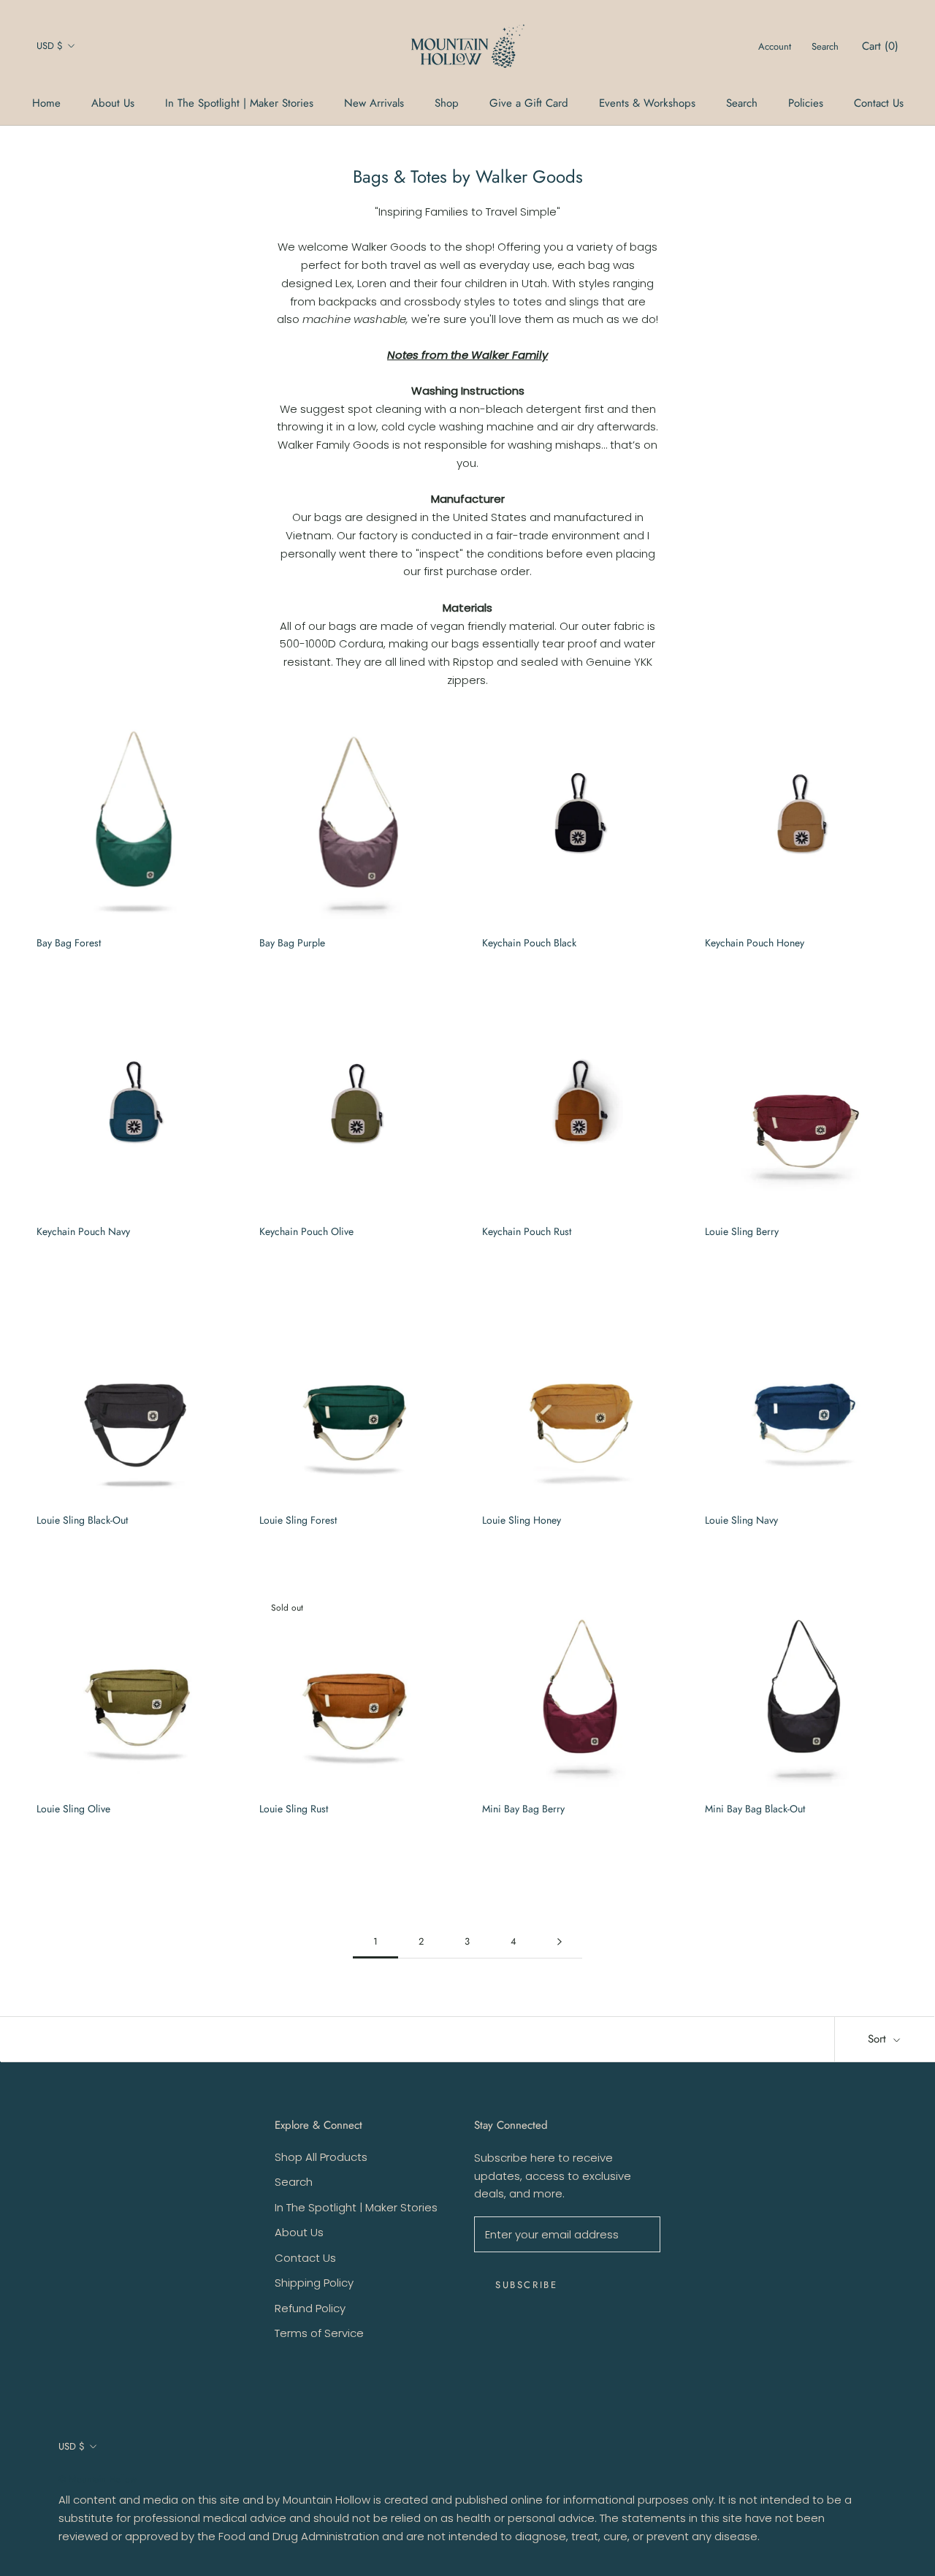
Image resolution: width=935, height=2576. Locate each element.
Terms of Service (319, 2333)
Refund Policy (310, 2308)
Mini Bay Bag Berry (523, 1809)
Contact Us (879, 103)
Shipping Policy (314, 2283)
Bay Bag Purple (292, 943)
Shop (447, 103)
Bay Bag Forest (69, 943)
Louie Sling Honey (522, 1520)
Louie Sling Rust (294, 1809)
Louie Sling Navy (741, 1520)
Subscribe (526, 2285)
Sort (879, 2039)
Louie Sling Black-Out (82, 1520)
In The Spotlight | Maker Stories (239, 103)
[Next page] (560, 1942)
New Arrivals (374, 103)
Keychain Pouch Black (529, 943)
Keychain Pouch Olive (306, 1231)
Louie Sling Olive (73, 1809)
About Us (113, 103)
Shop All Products (321, 2157)
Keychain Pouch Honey (755, 943)
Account (775, 46)
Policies (806, 103)
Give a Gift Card (529, 103)
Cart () (880, 46)
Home (46, 103)
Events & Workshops (647, 103)
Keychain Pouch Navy (83, 1231)
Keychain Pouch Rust (527, 1231)
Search (742, 103)
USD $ (50, 46)
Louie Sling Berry (742, 1231)
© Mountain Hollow (98, 2479)
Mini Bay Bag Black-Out (755, 1809)
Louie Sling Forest (298, 1520)
